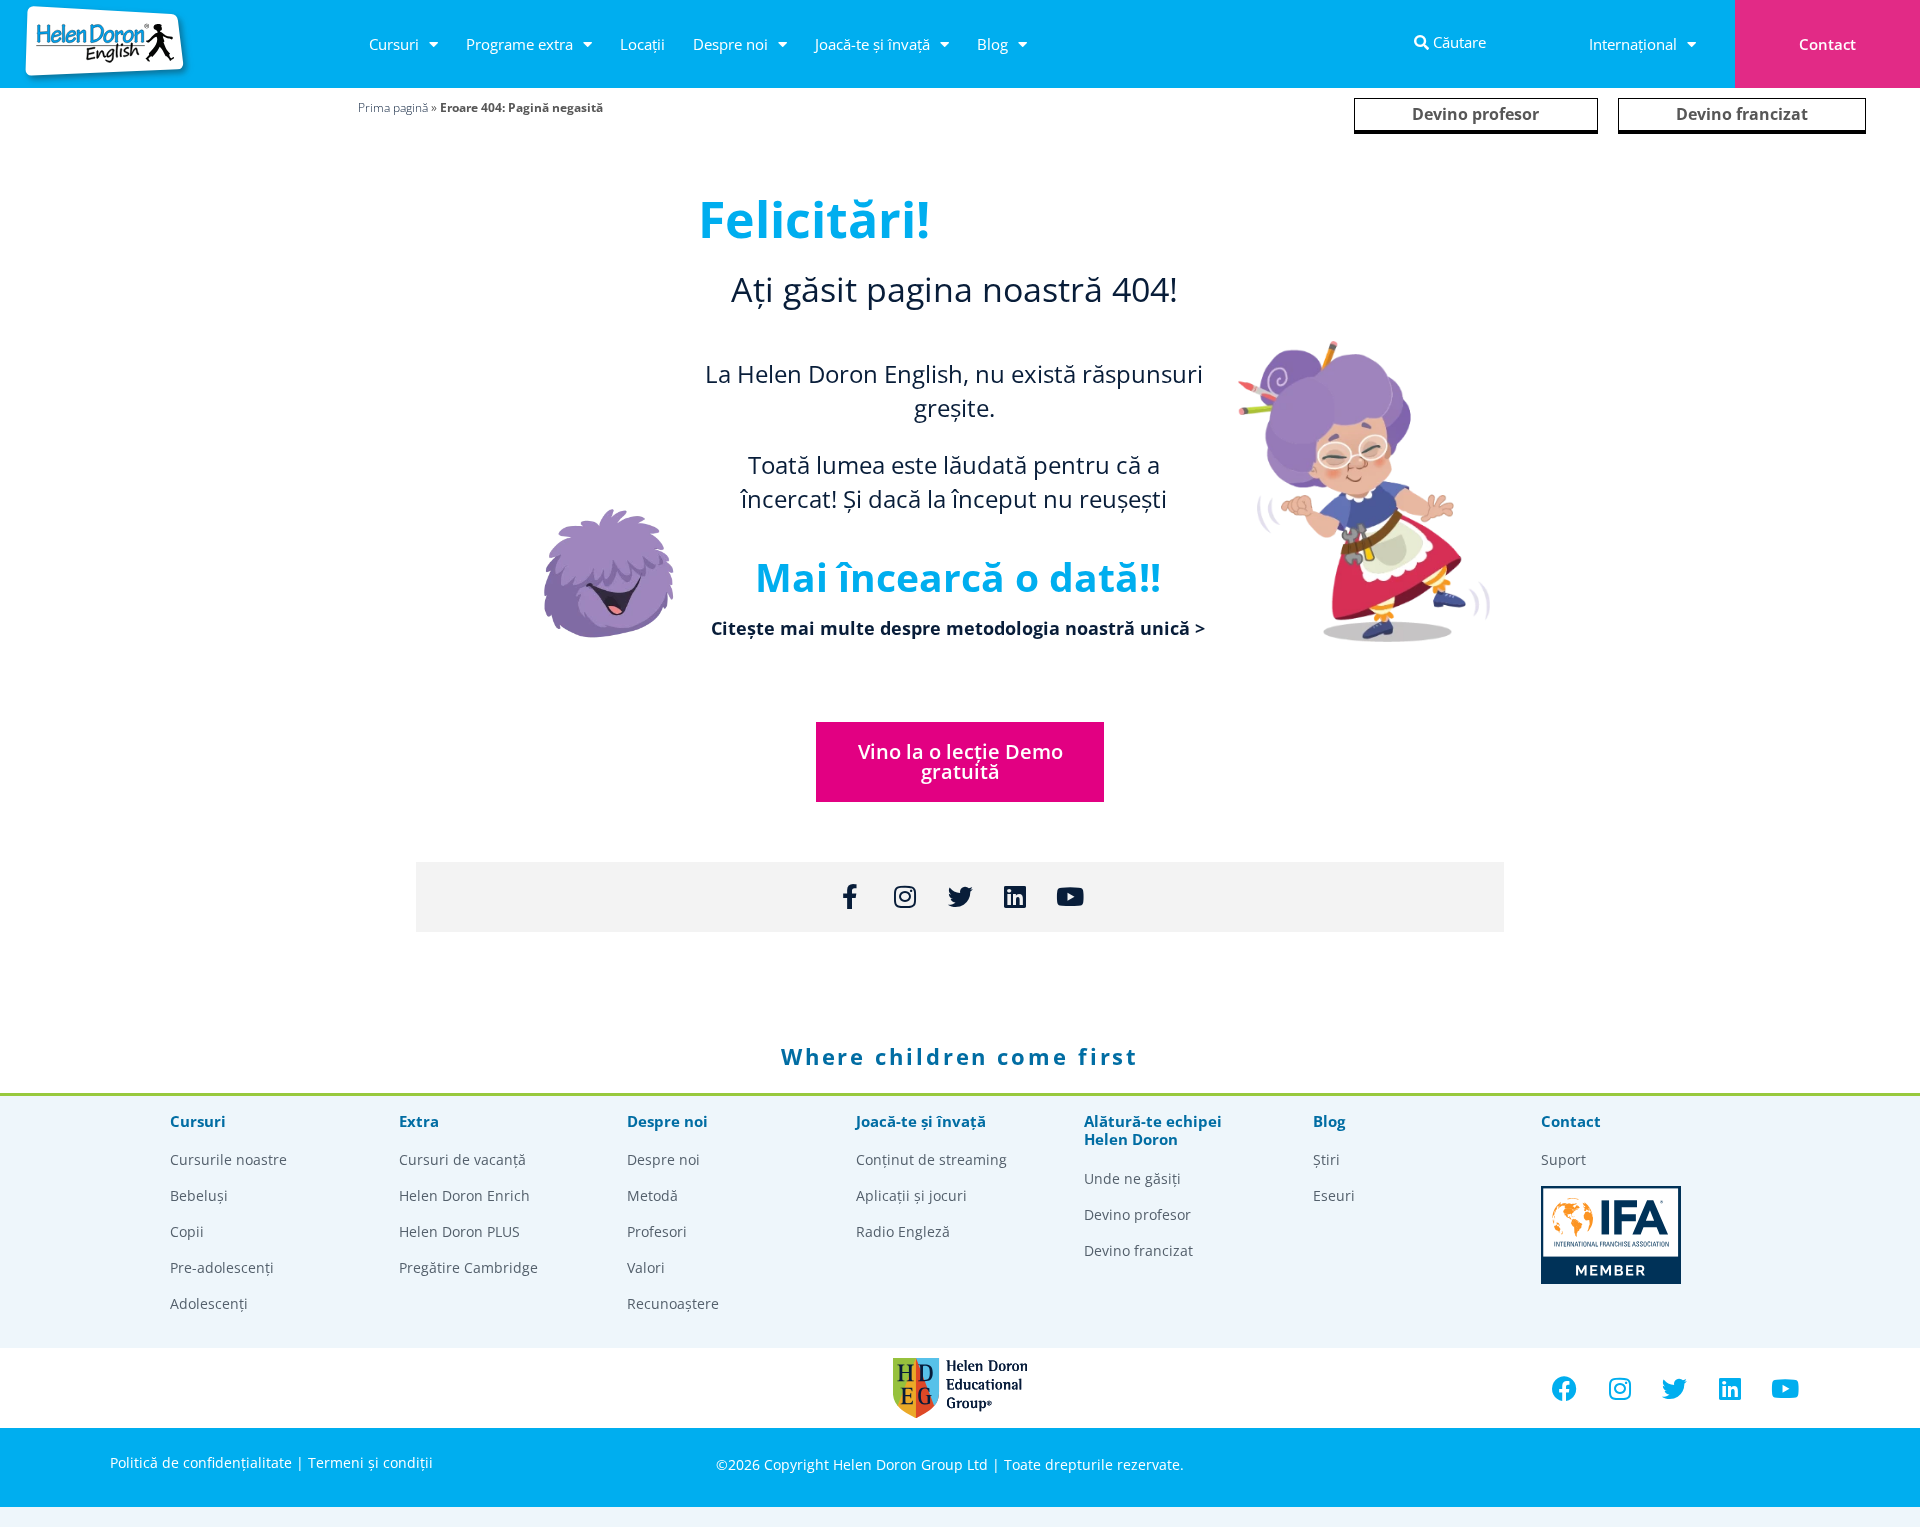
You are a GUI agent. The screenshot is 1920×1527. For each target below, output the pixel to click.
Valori (646, 1267)
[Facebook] (1565, 1388)
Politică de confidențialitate (201, 1462)
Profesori (657, 1231)
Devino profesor (1475, 114)
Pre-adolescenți (222, 1267)
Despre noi (730, 44)
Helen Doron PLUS (459, 1231)
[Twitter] (1675, 1388)
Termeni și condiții (370, 1462)
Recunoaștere (673, 1303)
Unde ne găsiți (1132, 1178)
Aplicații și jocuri (911, 1195)
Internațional (1633, 44)
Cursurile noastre (228, 1159)
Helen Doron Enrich (464, 1195)
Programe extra (519, 44)
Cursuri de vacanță (462, 1159)
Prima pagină (393, 107)
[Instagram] (1620, 1388)
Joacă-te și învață (872, 44)
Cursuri (394, 44)
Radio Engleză (903, 1231)
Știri (1326, 1159)
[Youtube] (1785, 1388)
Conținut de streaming (931, 1159)
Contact (1827, 44)
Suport (1563, 1159)
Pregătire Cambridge (468, 1267)
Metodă (652, 1195)
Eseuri (1334, 1195)
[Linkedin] (1730, 1388)
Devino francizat (1742, 114)
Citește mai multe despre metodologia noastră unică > (958, 628)
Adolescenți (209, 1303)
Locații (642, 44)
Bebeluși (199, 1195)
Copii (187, 1231)
